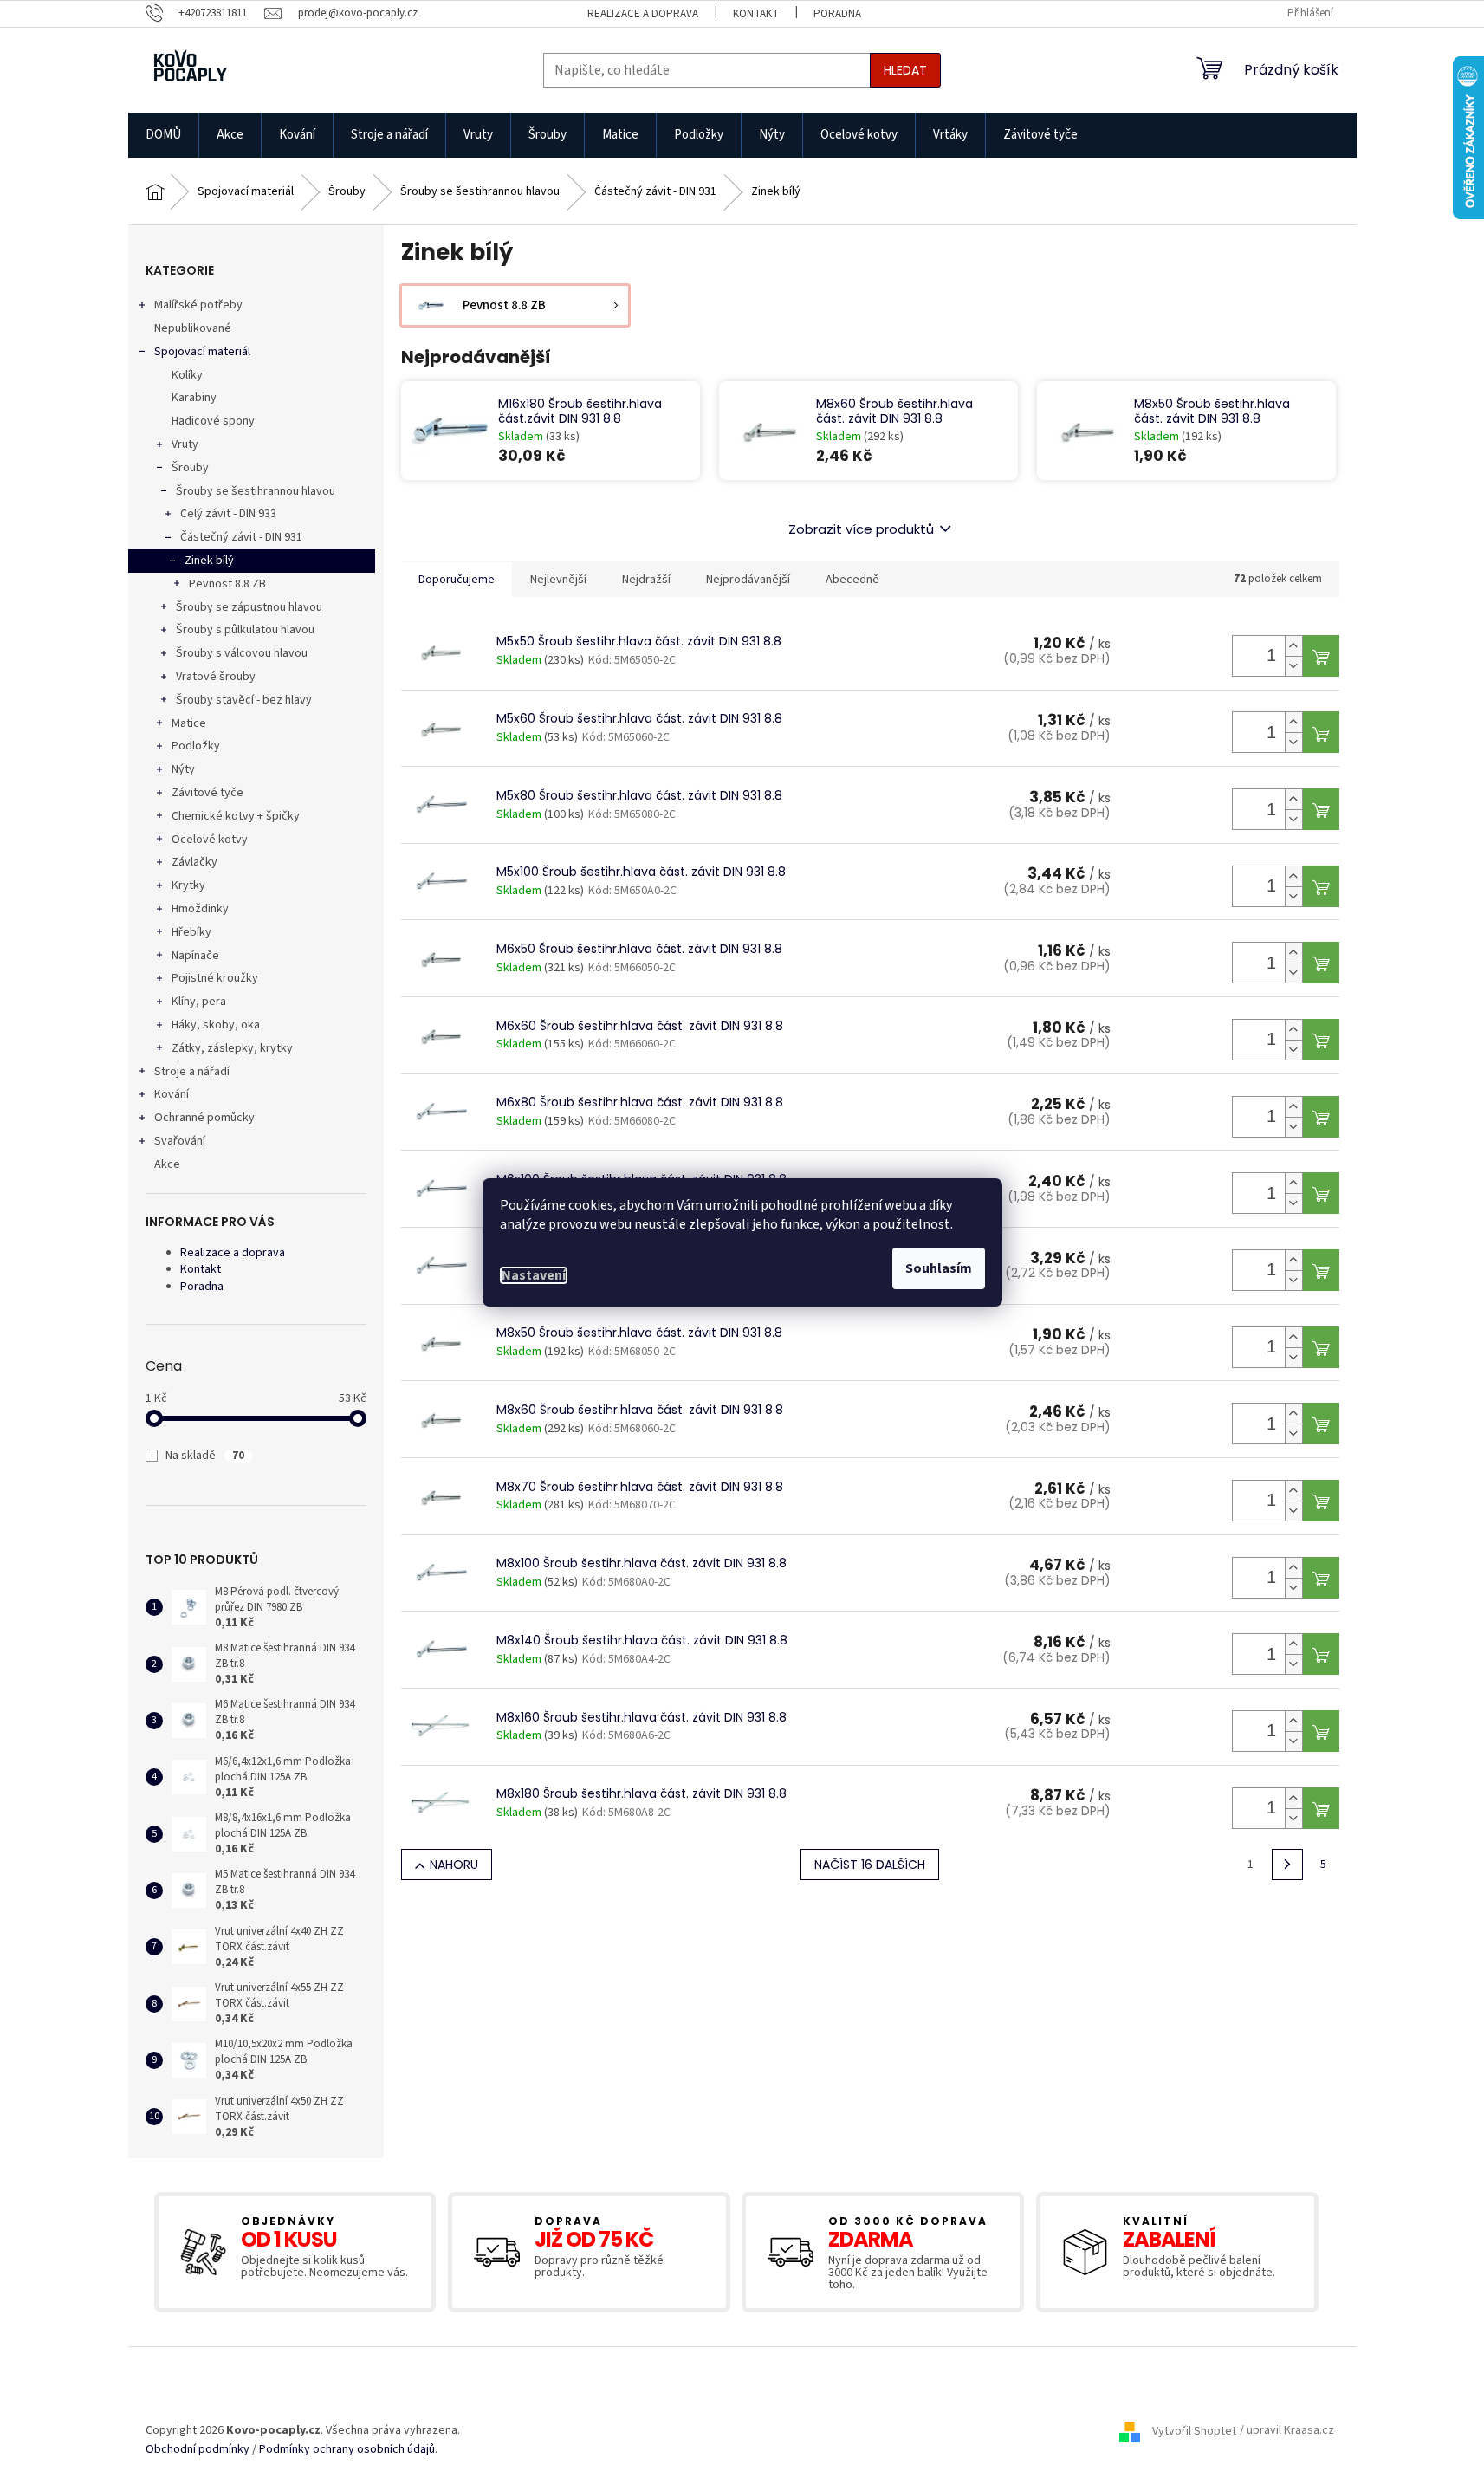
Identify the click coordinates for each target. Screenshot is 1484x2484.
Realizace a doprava (643, 14)
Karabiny (194, 398)
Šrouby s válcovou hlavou (242, 653)
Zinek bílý (209, 561)
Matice (189, 723)
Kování (172, 1094)
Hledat (905, 70)
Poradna (837, 14)
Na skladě (205, 1456)
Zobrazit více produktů (861, 529)
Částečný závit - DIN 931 (241, 537)
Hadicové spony (213, 421)
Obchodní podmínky (198, 2450)
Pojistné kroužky (215, 978)
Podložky (196, 746)
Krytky (188, 885)
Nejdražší (646, 580)
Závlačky (194, 862)
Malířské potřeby (198, 305)
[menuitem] (163, 135)
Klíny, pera (199, 1002)
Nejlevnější (558, 580)
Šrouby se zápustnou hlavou (249, 607)
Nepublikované (193, 328)
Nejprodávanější (748, 580)
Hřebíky (191, 932)
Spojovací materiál (202, 352)
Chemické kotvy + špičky (236, 816)
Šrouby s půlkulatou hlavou (245, 630)
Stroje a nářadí (192, 1072)
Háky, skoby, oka (216, 1025)
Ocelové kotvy (210, 840)
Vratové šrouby (216, 677)
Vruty (185, 444)
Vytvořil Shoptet (1194, 2431)
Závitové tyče (207, 793)
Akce (167, 1164)
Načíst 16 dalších (870, 1865)
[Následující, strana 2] (1287, 1865)
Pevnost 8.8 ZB (227, 584)
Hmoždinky (200, 909)
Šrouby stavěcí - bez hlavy (244, 700)
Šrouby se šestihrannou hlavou (256, 491)
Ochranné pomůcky (204, 1118)
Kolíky (187, 375)
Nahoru (454, 1865)
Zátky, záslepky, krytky (232, 1048)
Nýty (183, 769)
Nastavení (534, 1275)
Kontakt (756, 14)
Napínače (195, 956)
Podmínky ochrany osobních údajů (347, 2450)
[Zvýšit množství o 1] (1293, 646)
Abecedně (852, 580)
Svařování (180, 1141)
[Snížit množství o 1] (1293, 666)
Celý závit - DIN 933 (228, 514)
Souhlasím (939, 1268)
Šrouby (190, 468)
